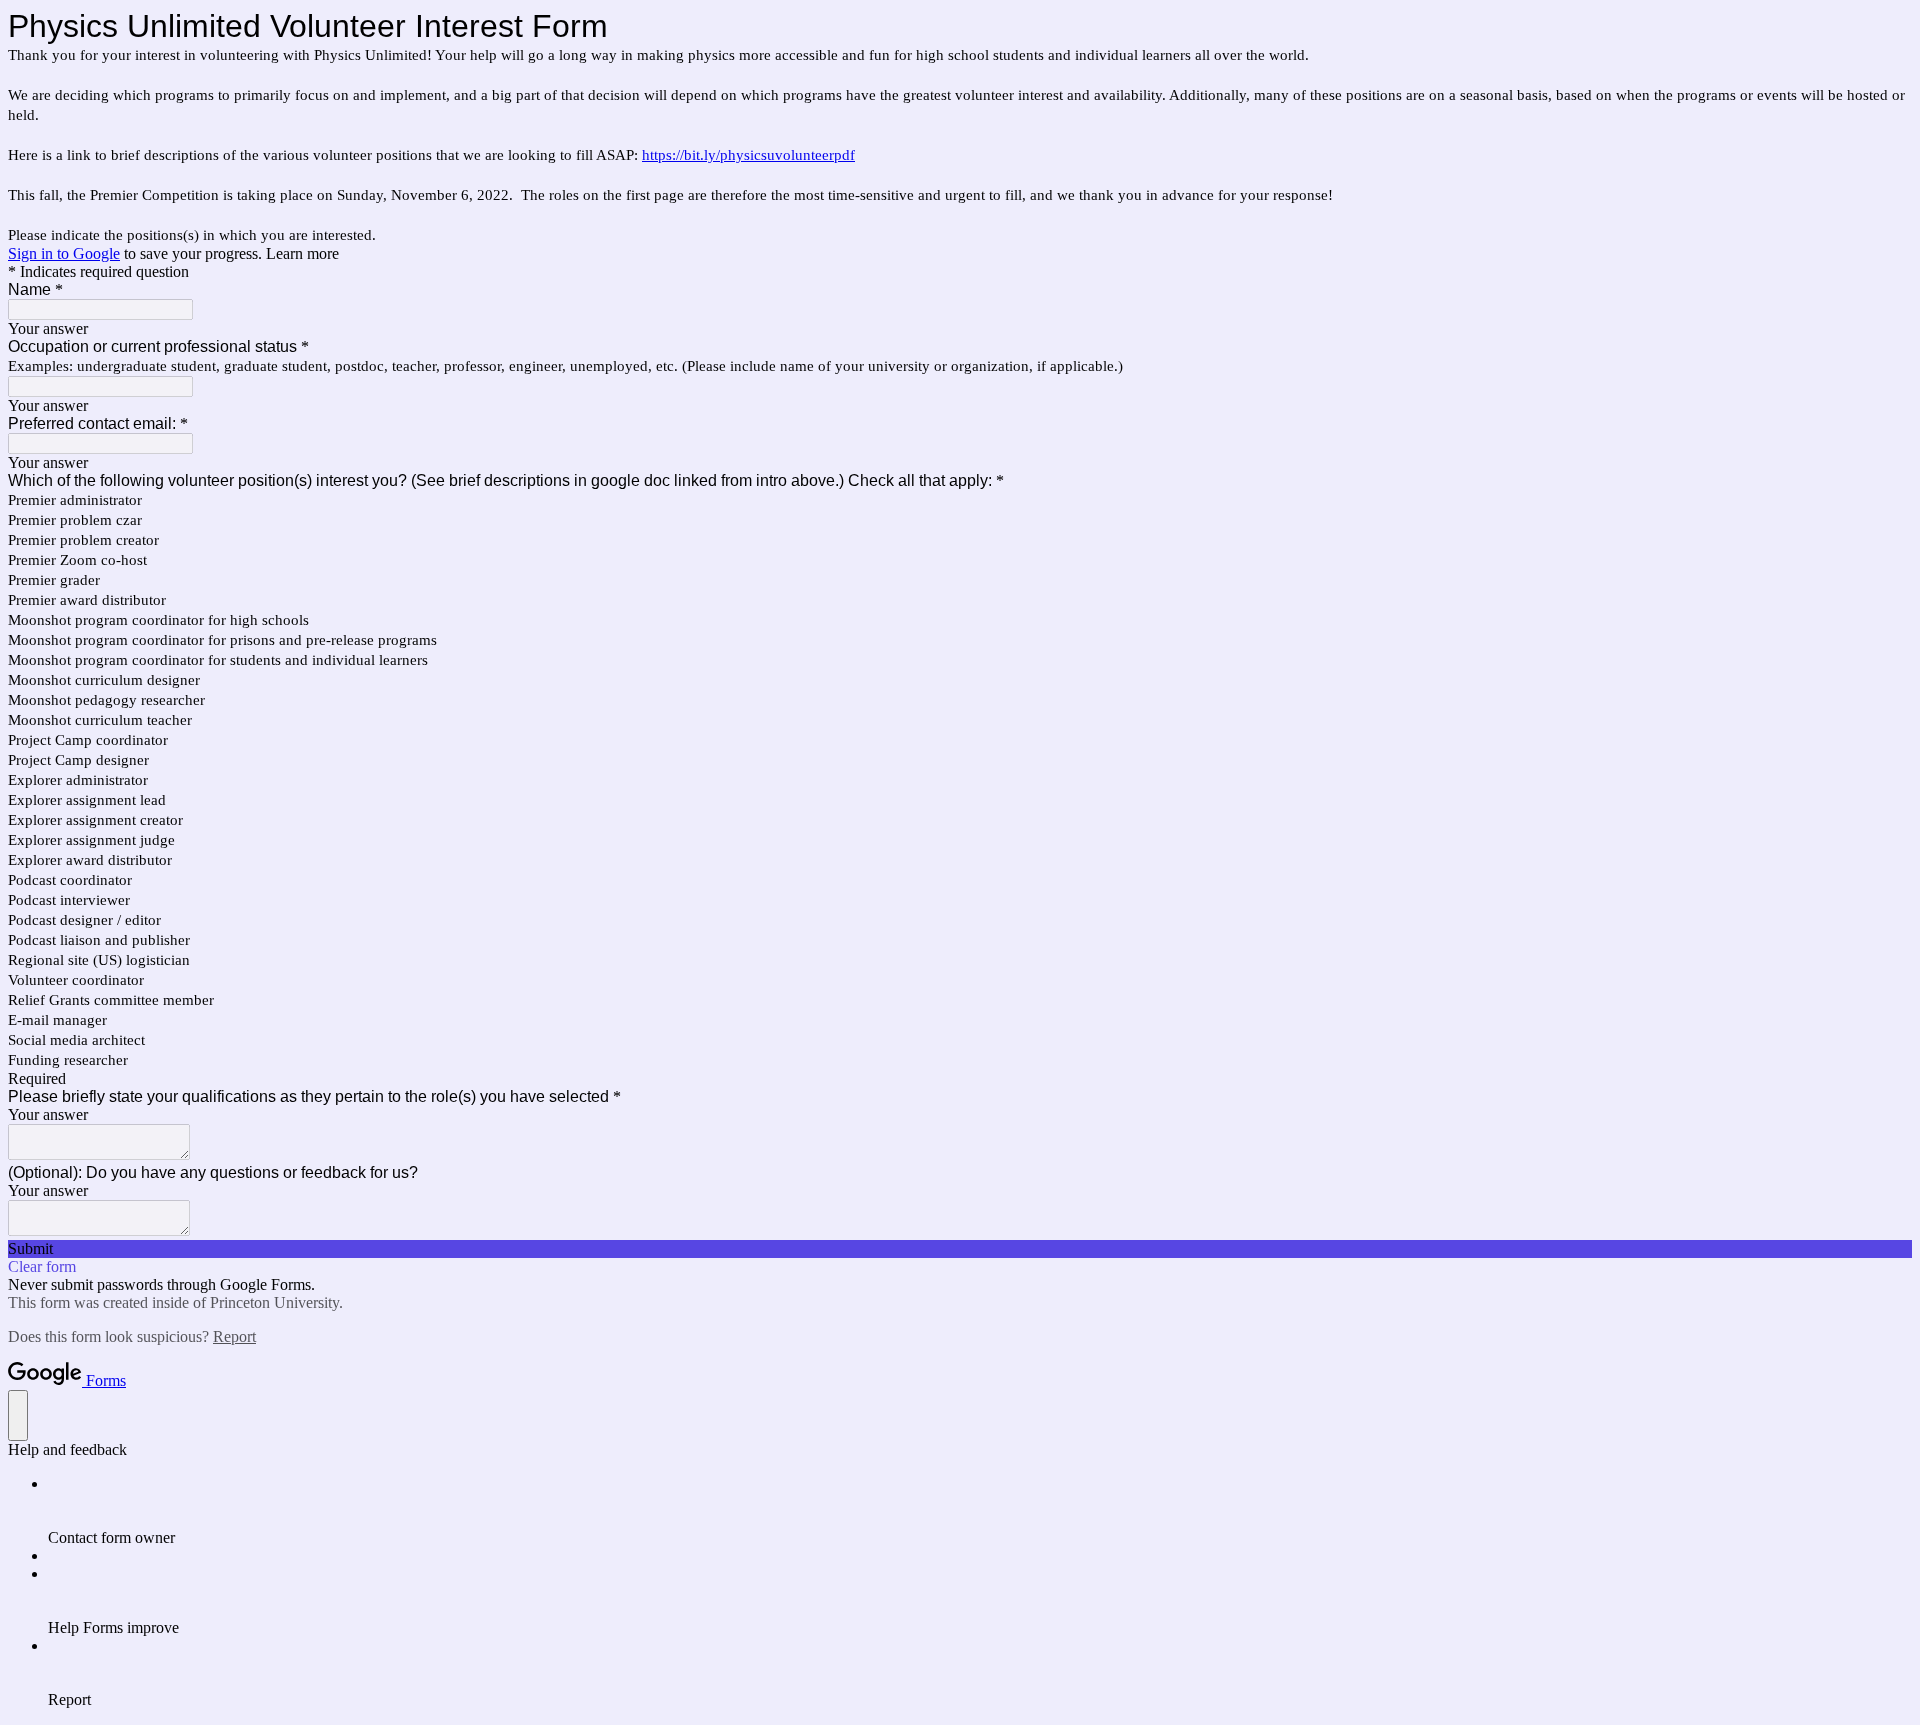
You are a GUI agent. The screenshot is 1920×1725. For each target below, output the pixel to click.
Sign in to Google (64, 253)
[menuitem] (980, 1511)
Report (234, 1336)
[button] (960, 1249)
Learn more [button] (302, 253)
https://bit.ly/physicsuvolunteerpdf (748, 155)
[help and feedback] (18, 1415)
